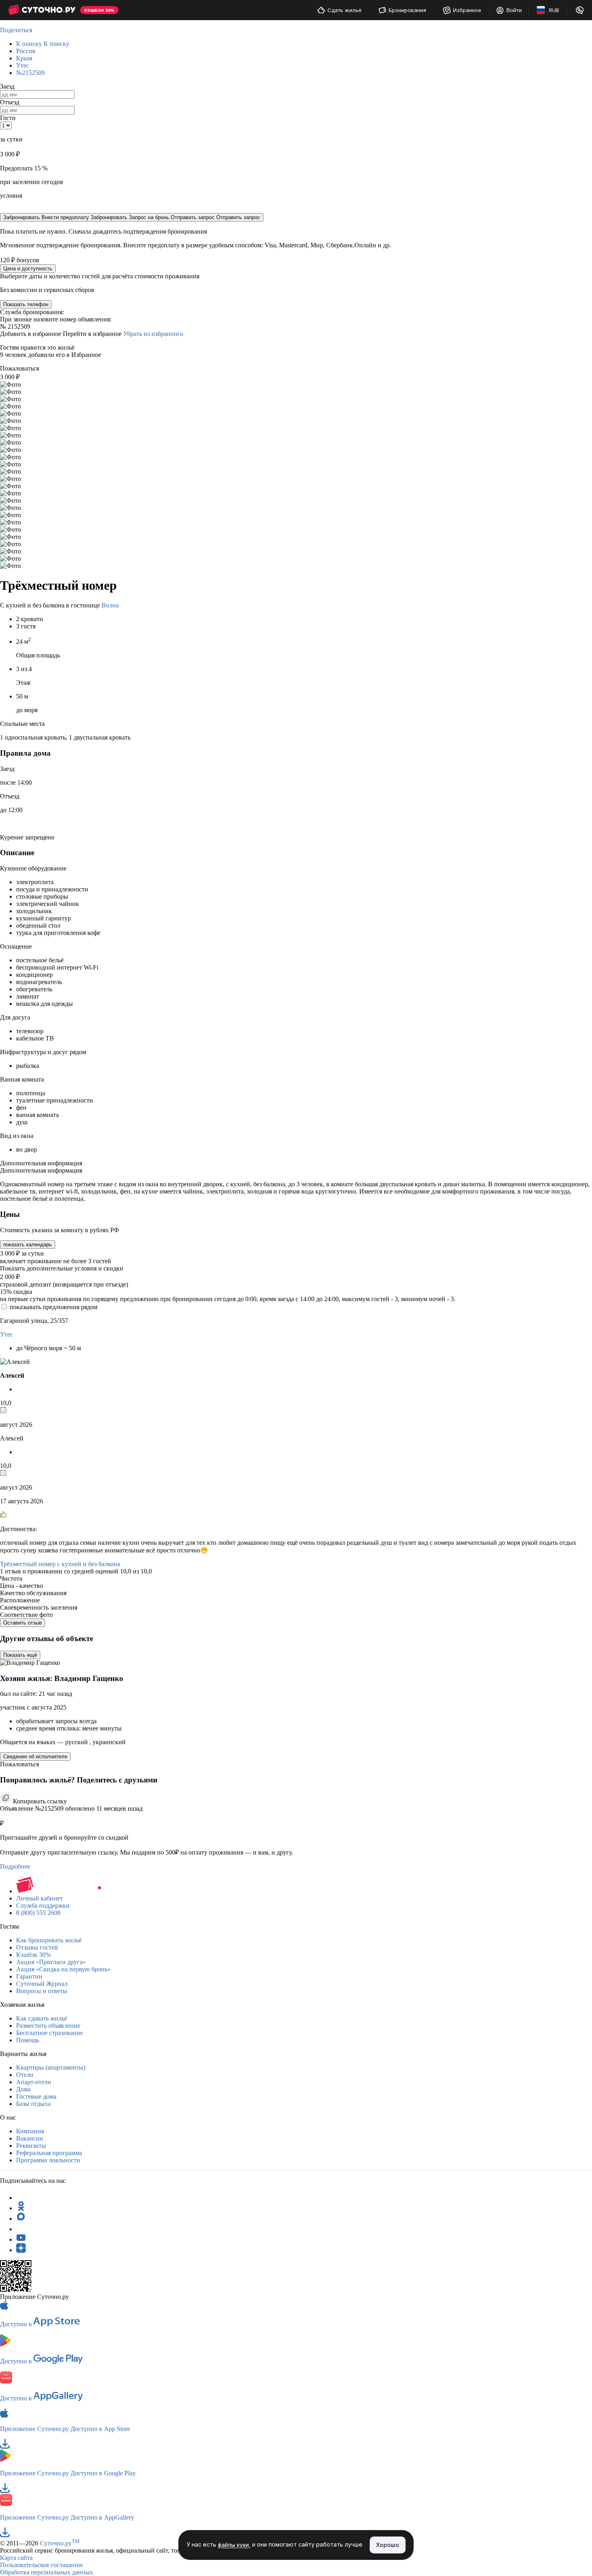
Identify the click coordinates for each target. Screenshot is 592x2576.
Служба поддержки (43, 1906)
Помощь (28, 2040)
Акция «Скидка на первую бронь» (63, 1969)
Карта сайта (16, 2558)
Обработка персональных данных (47, 2572)
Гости (8, 118)
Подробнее (15, 1866)
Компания (30, 2131)
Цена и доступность (28, 268)
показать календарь (28, 1244)
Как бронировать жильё (49, 1940)
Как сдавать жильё (42, 2018)
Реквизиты (31, 2146)
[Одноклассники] (21, 2208)
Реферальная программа (49, 2153)
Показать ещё (20, 1655)
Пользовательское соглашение (41, 2565)
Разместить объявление (48, 2026)
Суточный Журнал (42, 1984)
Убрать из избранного (153, 334)
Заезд (7, 86)
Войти (514, 10)
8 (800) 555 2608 (38, 1913)
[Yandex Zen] (21, 2250)
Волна (110, 605)
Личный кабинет (39, 1898)
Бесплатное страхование (50, 2033)
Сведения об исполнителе (35, 1756)
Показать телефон (26, 304)
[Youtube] (21, 2239)
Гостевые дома (36, 2096)
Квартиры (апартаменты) (51, 2067)
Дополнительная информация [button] (41, 1163)
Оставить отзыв (23, 1623)
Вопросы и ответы (42, 1991)
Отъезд (10, 102)
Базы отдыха (33, 2104)
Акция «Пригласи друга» (51, 1962)
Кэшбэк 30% (33, 1955)
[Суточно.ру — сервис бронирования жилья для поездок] (42, 10)
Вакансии (30, 2138)
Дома (23, 2089)
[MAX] (21, 2219)
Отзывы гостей (37, 1947)
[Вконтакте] (21, 2229)
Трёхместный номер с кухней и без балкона (60, 1564)
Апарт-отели (34, 2082)
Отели (25, 2075)
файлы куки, (234, 2545)
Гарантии (29, 1976)
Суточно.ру (60, 2543)
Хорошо (388, 2545)
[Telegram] (21, 2198)
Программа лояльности (48, 2160)
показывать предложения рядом (54, 1307)
